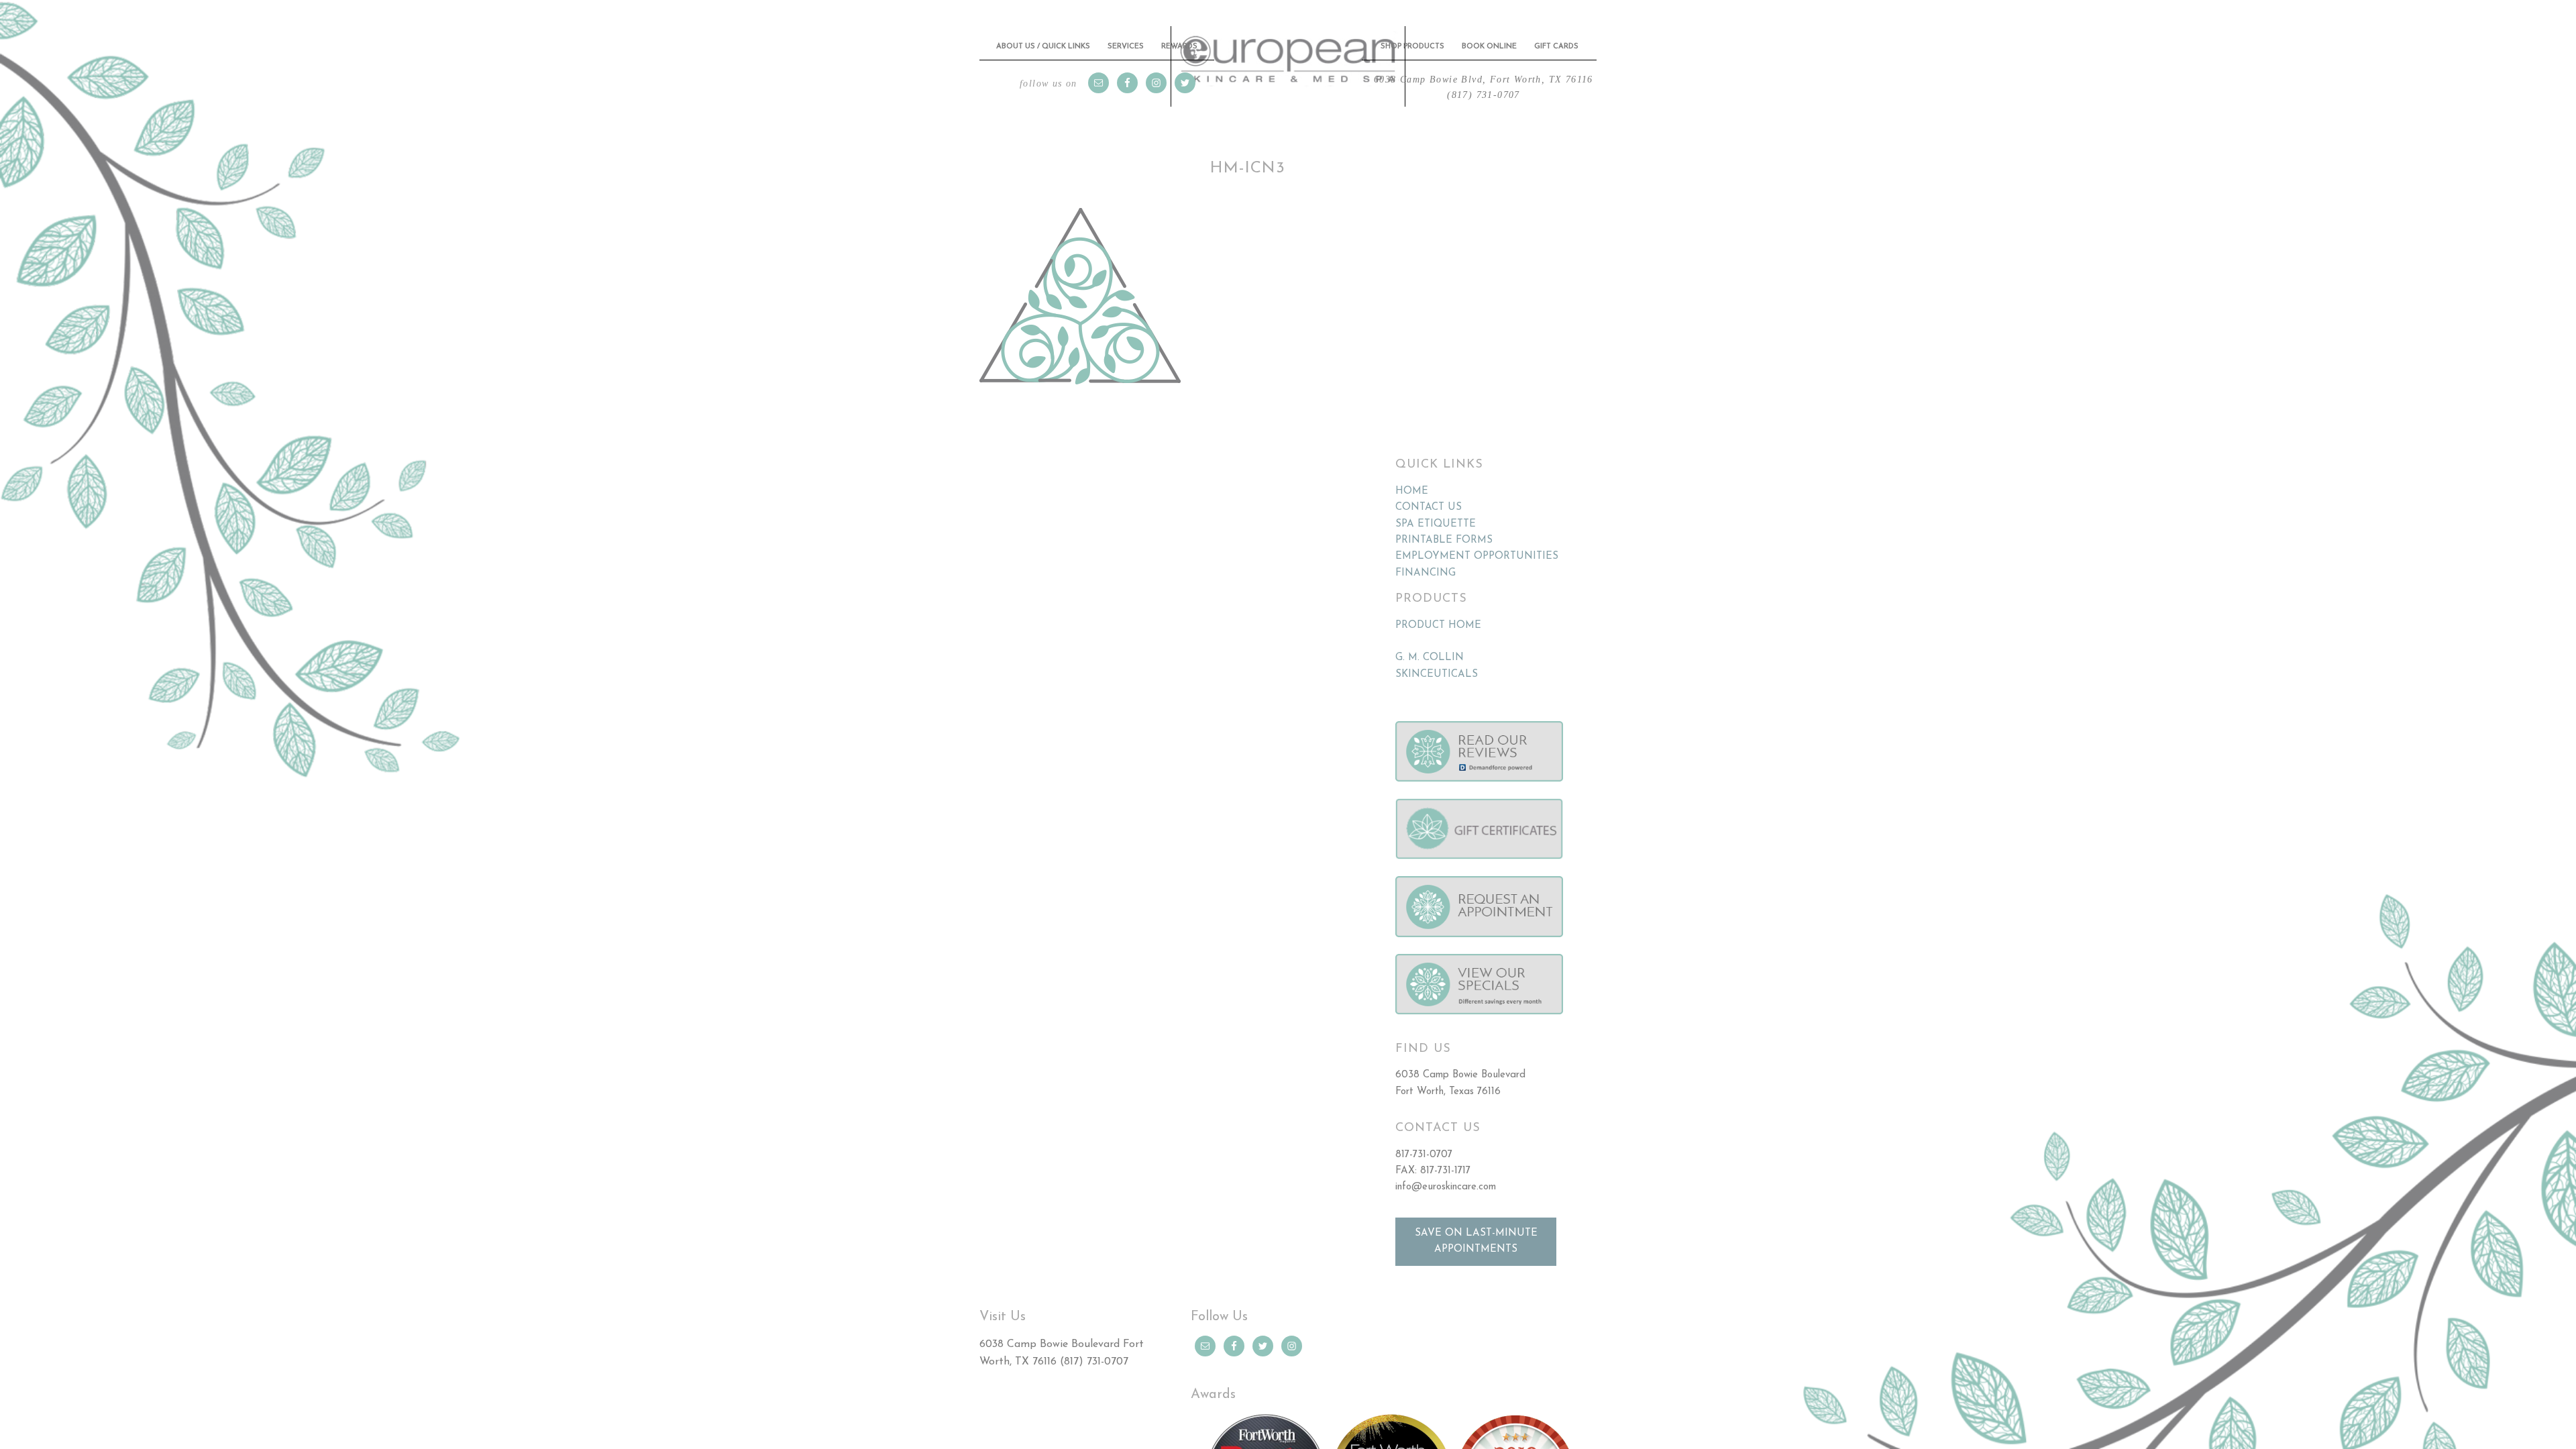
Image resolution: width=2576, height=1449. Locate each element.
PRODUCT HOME (1438, 614)
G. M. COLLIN (1430, 646)
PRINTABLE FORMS (1444, 529)
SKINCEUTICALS (1437, 663)
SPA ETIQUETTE (1436, 513)
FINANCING (1426, 562)
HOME (1412, 480)
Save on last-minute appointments (1476, 1230)
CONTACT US (1429, 496)
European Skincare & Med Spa (1288, 61)
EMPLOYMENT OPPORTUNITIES (1477, 545)
